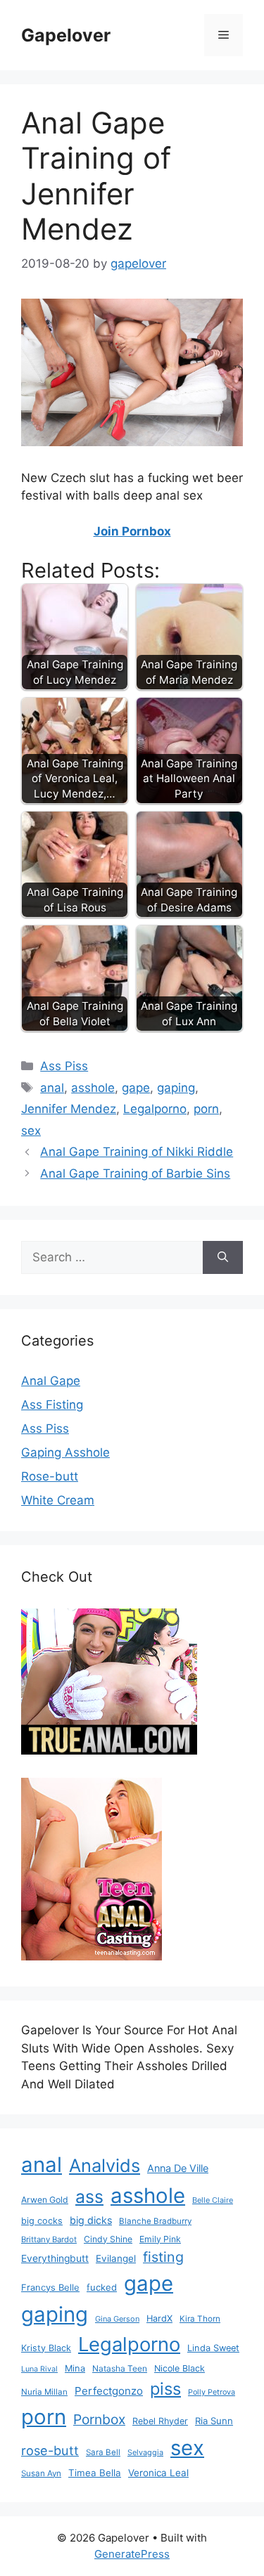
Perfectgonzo (109, 2391)
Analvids (105, 2165)
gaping (176, 1088)
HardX (159, 2318)
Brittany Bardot (49, 2239)
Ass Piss (64, 1066)
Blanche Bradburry (155, 2221)
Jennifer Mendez (69, 1109)
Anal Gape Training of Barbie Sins (135, 1173)
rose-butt (50, 2450)
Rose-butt (50, 1476)
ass (89, 2197)
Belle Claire (213, 2200)
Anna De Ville (178, 2168)
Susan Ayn (41, 2473)
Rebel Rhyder (160, 2421)
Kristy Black (46, 2348)
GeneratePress (132, 2554)
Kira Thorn (200, 2319)
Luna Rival (39, 2369)
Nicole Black (180, 2368)
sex (31, 1131)
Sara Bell (103, 2452)
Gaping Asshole (65, 1452)
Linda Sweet (213, 2348)
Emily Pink (160, 2239)
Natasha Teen (120, 2368)
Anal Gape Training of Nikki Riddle (137, 1152)
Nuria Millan (44, 2392)
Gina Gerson (117, 2319)
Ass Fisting (52, 1405)
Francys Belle (50, 2287)
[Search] (223, 1258)
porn (206, 1109)
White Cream (58, 1500)
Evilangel (116, 2258)
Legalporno (155, 1109)
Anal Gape (51, 1381)
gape (136, 1088)
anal (52, 1088)
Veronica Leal (158, 2473)
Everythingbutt (55, 2258)
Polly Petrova (212, 2392)
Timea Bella (95, 2473)
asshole (93, 1088)
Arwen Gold (45, 2200)
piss (165, 2389)
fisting (163, 2257)
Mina (75, 2368)
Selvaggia (145, 2452)
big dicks (91, 2220)
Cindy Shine (108, 2239)
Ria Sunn (214, 2421)
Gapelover (66, 35)
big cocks (42, 2221)
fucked (102, 2287)
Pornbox (99, 2419)
